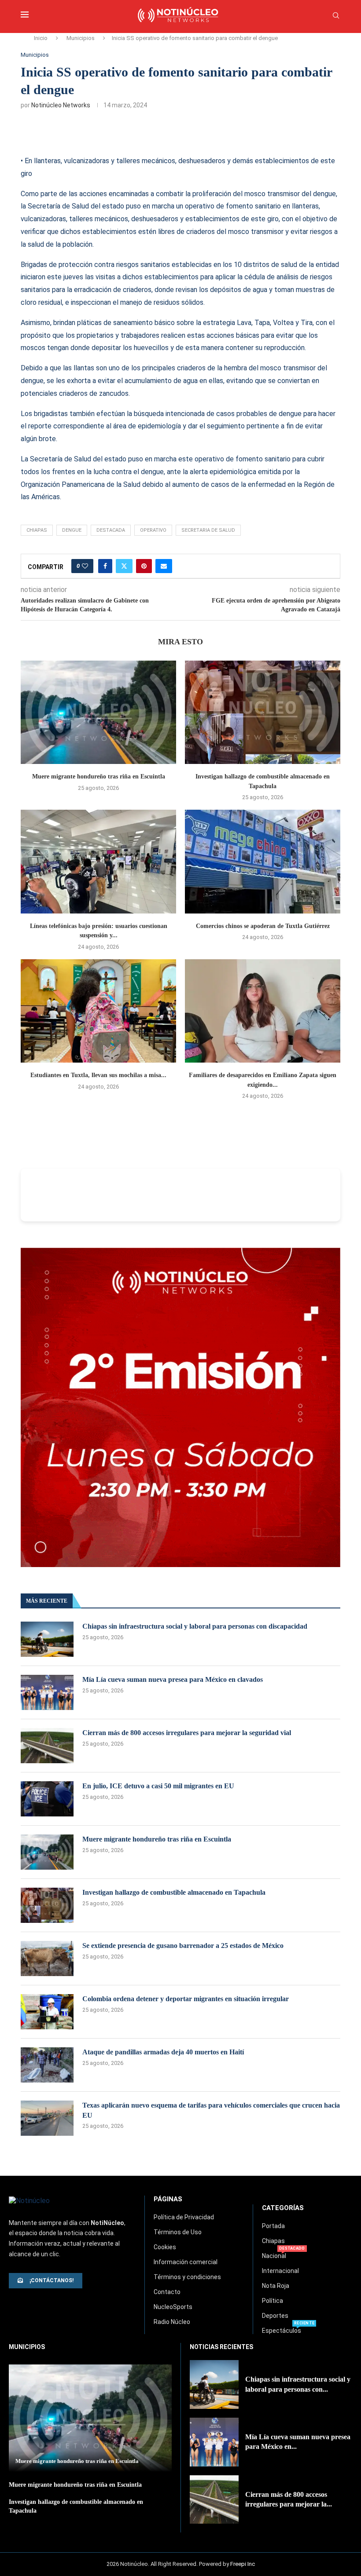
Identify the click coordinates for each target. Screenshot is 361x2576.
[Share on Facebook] (105, 566)
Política (273, 2301)
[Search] (336, 16)
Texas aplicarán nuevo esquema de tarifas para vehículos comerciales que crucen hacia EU (211, 2110)
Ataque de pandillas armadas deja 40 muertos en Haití (163, 2052)
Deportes (275, 2316)
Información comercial (186, 2262)
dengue (72, 530)
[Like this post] (85, 566)
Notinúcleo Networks (61, 105)
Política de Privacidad (184, 2217)
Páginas (168, 2199)
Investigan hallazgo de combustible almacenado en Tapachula (174, 1892)
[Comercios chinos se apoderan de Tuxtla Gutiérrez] (263, 861)
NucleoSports (173, 2307)
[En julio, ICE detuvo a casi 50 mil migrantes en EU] (47, 1799)
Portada (273, 2226)
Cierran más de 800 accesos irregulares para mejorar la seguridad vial (187, 1733)
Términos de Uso (178, 2232)
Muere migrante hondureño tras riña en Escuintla (99, 776)
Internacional (280, 2271)
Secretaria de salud (208, 530)
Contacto (167, 2292)
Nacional (274, 2256)
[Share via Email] (164, 566)
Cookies (165, 2247)
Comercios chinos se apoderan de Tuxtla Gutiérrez (263, 926)
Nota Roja (276, 2286)
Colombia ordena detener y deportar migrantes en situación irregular (186, 1999)
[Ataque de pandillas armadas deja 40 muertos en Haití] (47, 2065)
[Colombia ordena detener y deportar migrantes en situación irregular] (47, 2012)
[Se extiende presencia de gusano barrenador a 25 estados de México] (47, 1958)
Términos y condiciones (187, 2277)
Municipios (81, 38)
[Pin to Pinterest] (144, 566)
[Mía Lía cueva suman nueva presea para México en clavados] (47, 1692)
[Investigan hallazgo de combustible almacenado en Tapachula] (263, 712)
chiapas (37, 530)
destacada (111, 530)
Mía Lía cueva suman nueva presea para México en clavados (173, 1679)
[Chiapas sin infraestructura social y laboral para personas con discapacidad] (47, 1639)
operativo (153, 530)
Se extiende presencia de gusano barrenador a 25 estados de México (183, 1946)
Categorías (283, 2208)
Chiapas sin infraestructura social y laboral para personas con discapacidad (195, 1626)
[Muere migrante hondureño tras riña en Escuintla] (98, 712)
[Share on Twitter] (124, 566)
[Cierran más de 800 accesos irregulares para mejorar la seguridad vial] (47, 1746)
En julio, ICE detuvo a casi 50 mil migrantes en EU (158, 1786)
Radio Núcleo (172, 2322)
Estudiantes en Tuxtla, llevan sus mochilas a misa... (98, 1075)
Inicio (41, 38)
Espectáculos (282, 2331)
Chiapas (273, 2241)
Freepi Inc (243, 2564)
